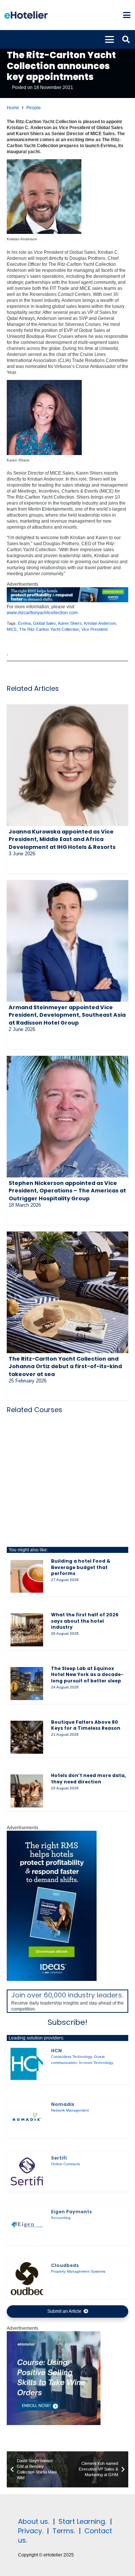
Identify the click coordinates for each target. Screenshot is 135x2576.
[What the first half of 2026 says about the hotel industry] (27, 1630)
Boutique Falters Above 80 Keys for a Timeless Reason (86, 1725)
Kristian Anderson (100, 623)
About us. (34, 2521)
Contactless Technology (71, 2057)
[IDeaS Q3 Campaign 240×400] (52, 1979)
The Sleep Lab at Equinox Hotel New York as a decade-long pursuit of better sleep (87, 1675)
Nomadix (63, 2104)
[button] (127, 15)
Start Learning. (81, 2521)
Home (13, 108)
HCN (56, 2051)
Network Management (70, 2110)
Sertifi (59, 2158)
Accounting (61, 2218)
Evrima (24, 623)
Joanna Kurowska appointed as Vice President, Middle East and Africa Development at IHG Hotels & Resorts (62, 839)
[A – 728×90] (67, 601)
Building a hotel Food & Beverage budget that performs (81, 1567)
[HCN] (27, 2064)
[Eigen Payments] (27, 2225)
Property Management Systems (78, 2271)
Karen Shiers (70, 623)
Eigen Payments (71, 2212)
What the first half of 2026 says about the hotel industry (85, 1621)
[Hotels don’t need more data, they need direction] (27, 1791)
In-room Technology (96, 2063)
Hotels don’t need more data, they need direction (88, 1779)
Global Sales (44, 623)
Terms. (64, 2531)
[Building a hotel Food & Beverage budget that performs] (27, 1576)
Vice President (94, 629)
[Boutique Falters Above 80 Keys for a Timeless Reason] (27, 1737)
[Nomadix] (27, 2118)
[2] (54, 2424)
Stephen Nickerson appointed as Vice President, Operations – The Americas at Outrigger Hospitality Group (67, 1191)
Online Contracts (65, 2164)
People (34, 108)
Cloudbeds (65, 2265)
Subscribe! (67, 2022)
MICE (12, 629)
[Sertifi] (27, 2171)
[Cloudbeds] (27, 2278)
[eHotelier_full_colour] (26, 15)
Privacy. (31, 2531)
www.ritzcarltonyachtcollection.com (42, 613)
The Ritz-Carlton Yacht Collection (49, 629)
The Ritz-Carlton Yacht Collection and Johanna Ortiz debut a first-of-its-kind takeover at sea (65, 1366)
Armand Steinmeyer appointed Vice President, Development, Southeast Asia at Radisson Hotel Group (67, 1015)
